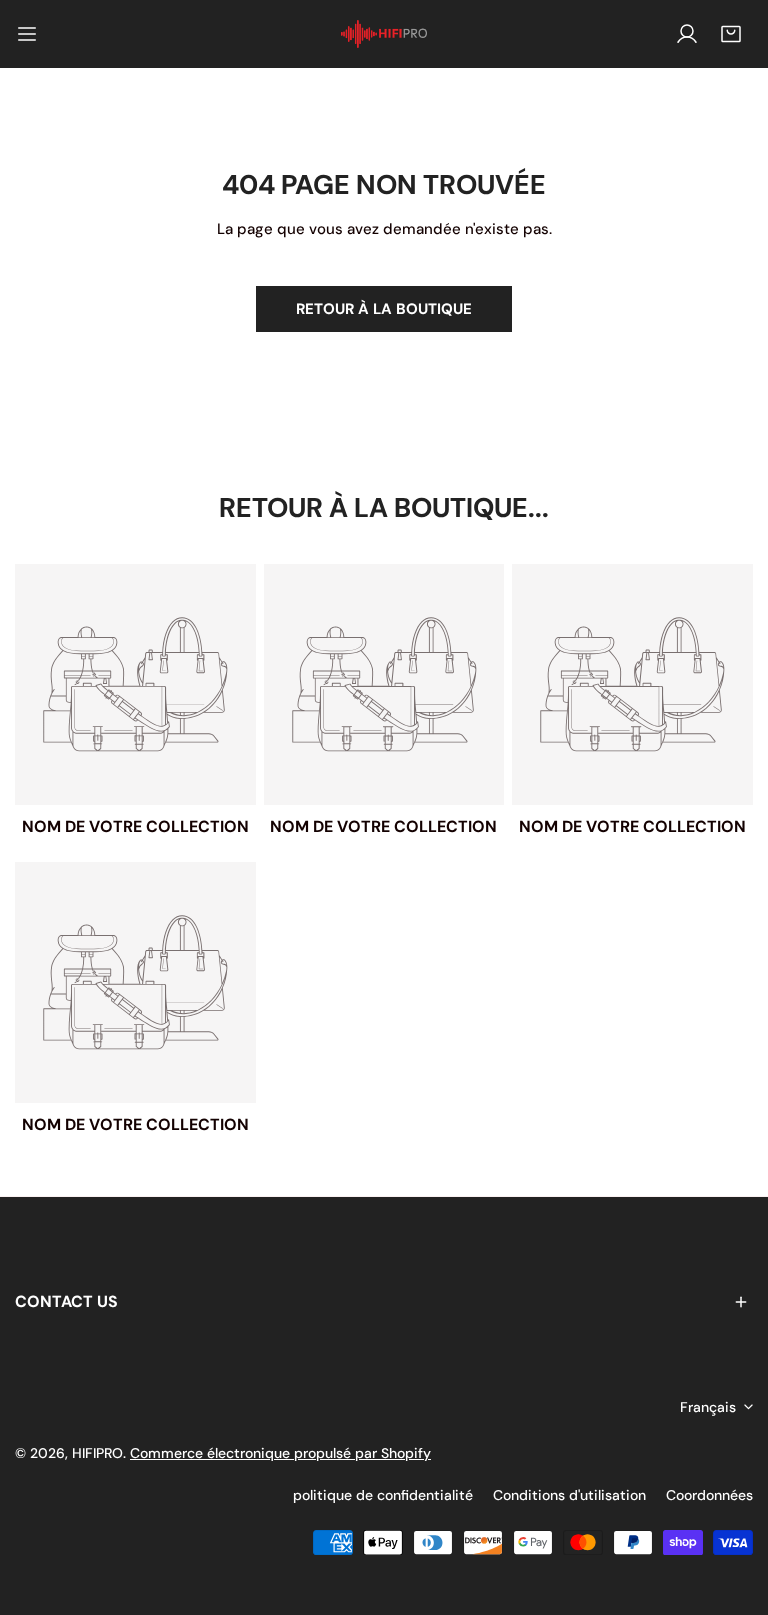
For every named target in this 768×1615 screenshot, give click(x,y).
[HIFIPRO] (384, 34)
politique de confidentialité (383, 1495)
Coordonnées (709, 1495)
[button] (731, 34)
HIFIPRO (97, 1453)
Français (708, 1407)
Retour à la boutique (384, 309)
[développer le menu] (27, 34)
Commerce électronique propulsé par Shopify (280, 1453)
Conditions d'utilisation (569, 1495)
